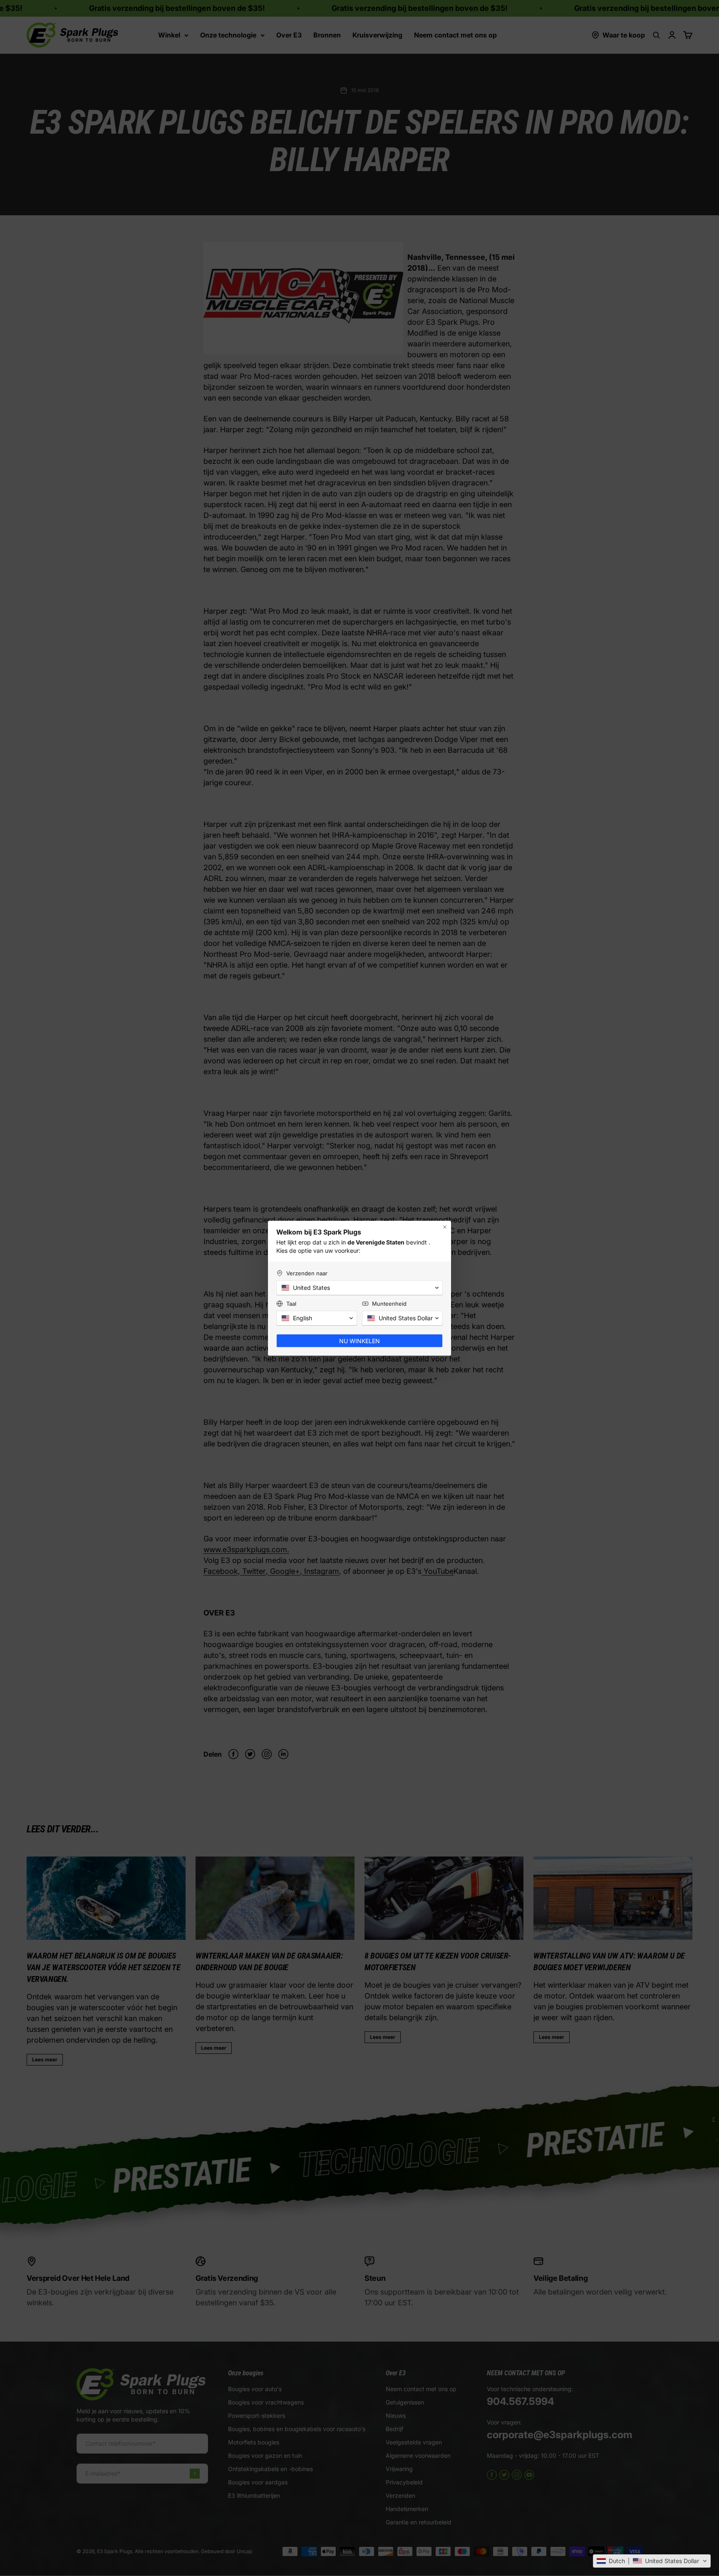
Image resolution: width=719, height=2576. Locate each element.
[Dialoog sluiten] (445, 1227)
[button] (652, 2561)
